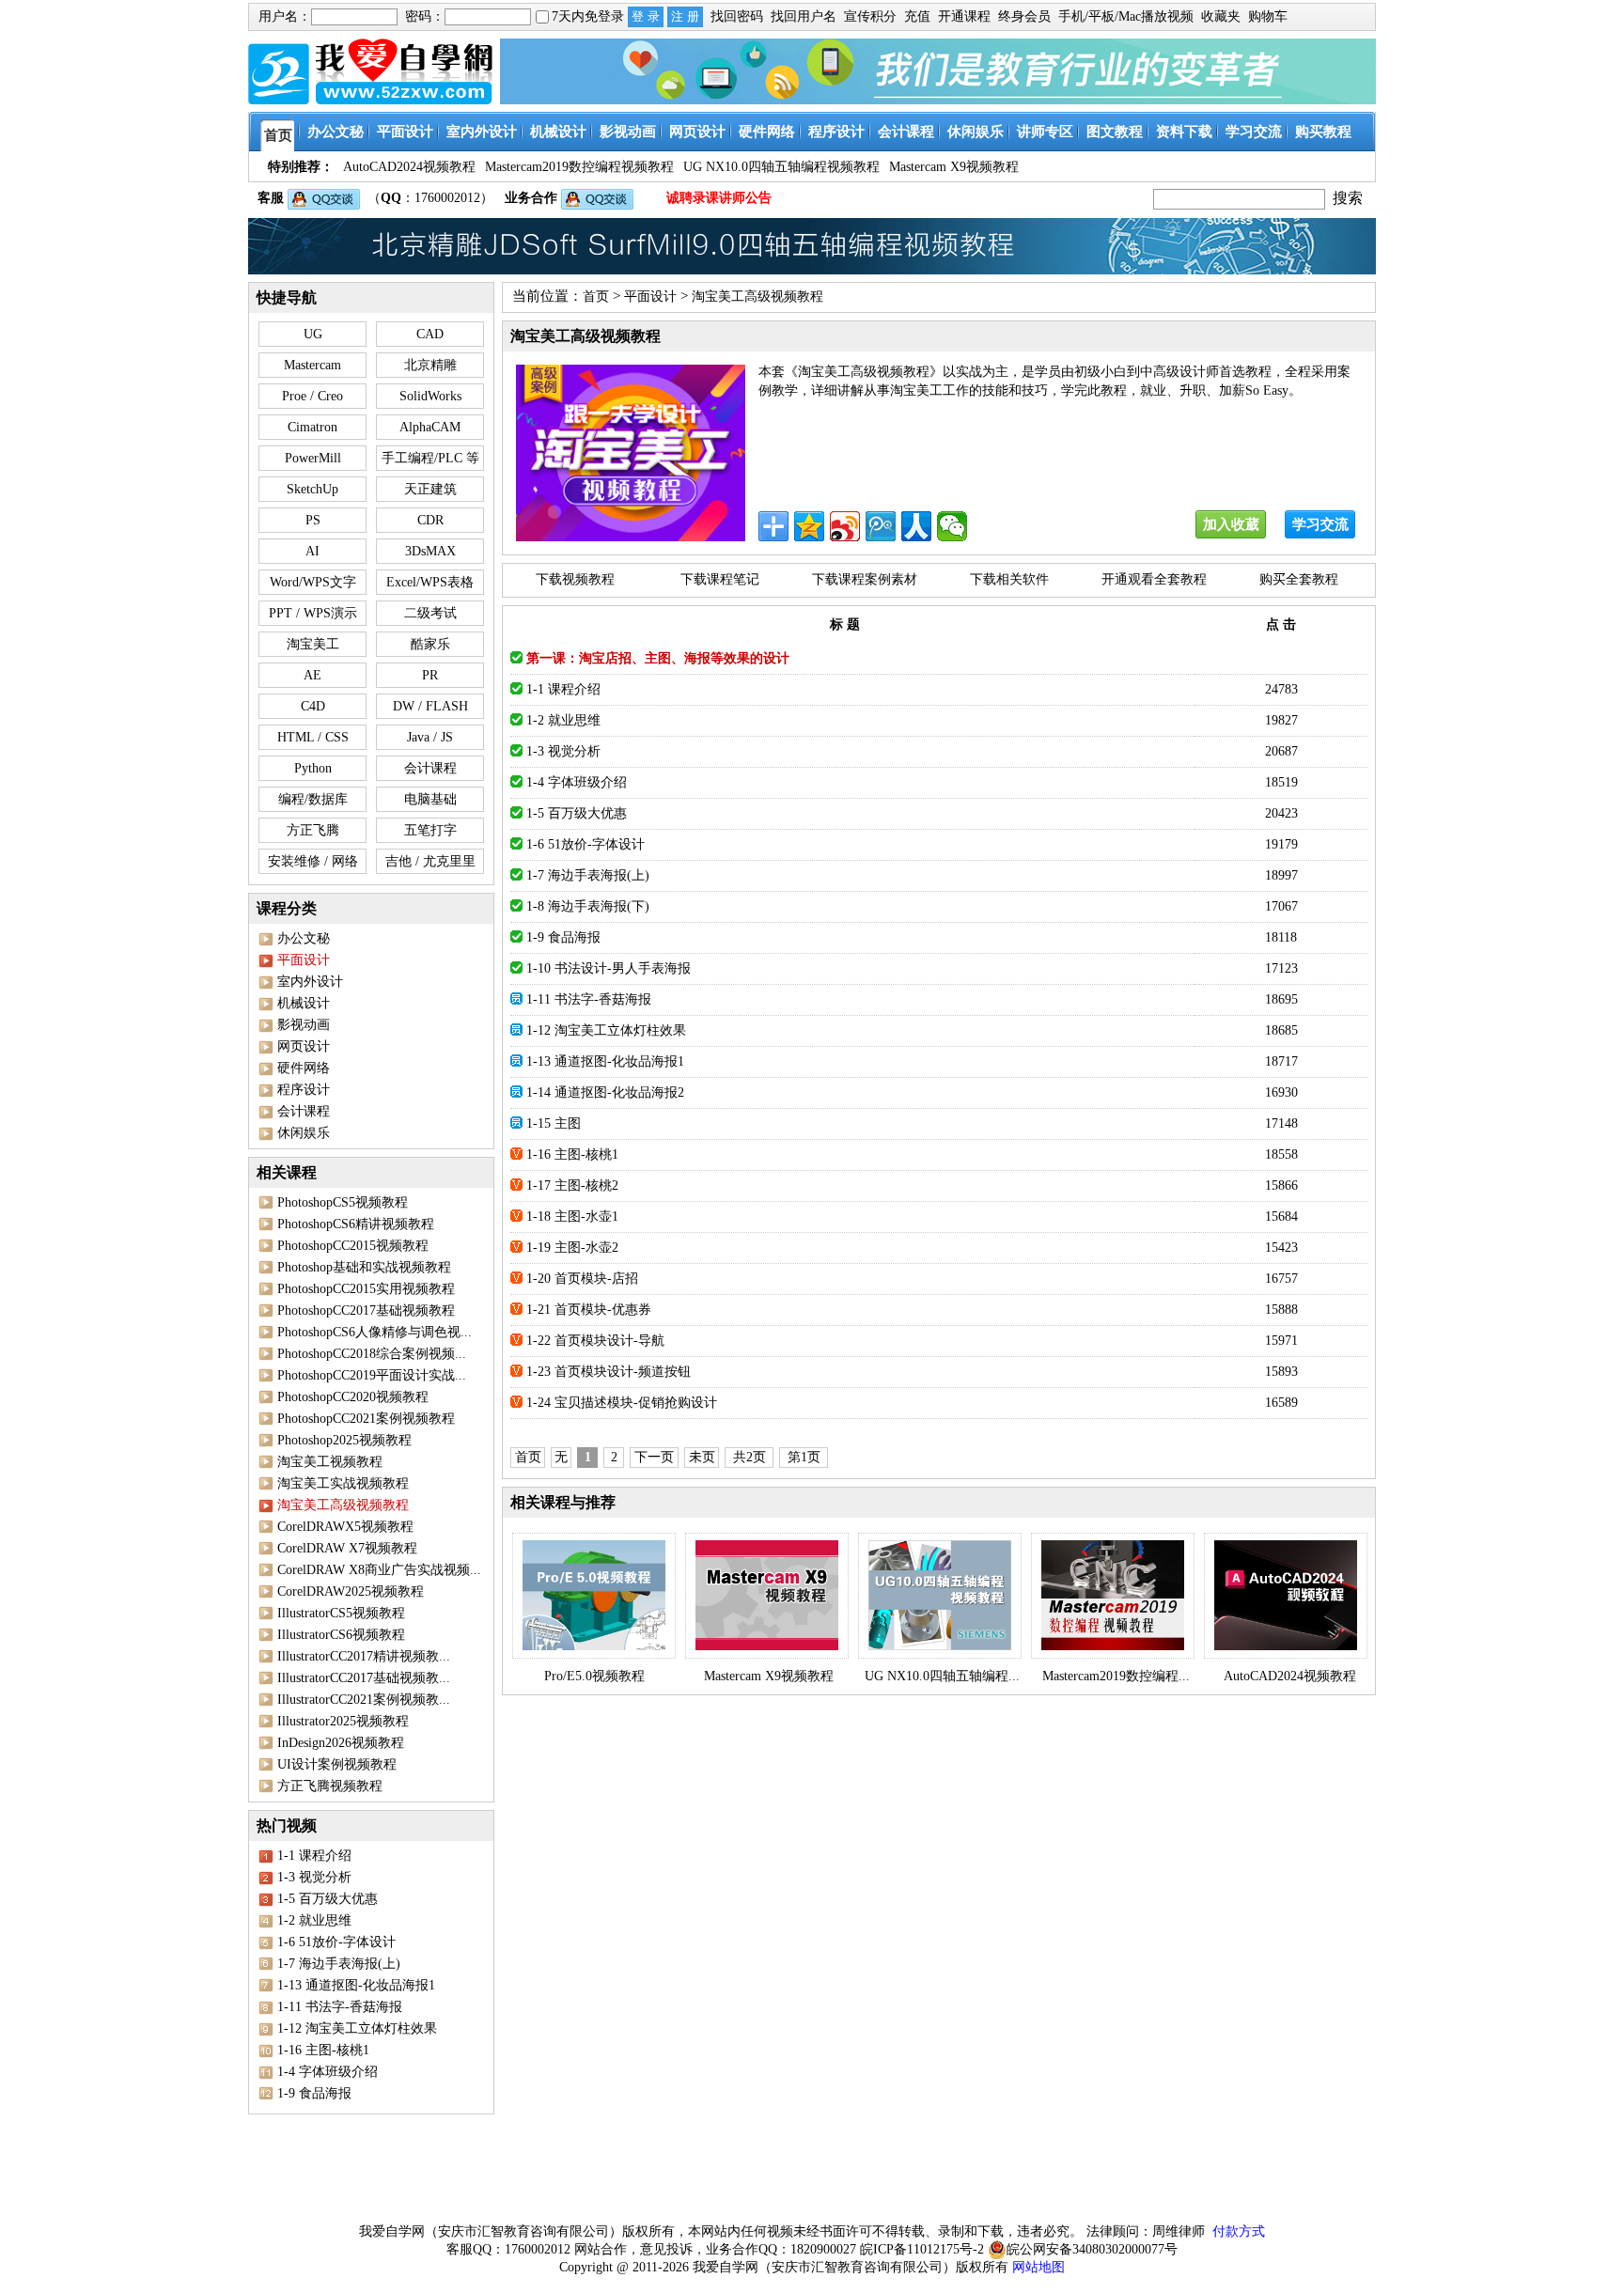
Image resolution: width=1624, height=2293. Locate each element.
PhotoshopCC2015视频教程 (353, 1246)
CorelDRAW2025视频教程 (351, 1591)
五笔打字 (430, 830)
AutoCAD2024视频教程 (1290, 1676)
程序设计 (304, 1090)
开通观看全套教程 (1154, 579)
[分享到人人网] (916, 526)
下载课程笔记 (720, 579)
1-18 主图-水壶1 (572, 1217)
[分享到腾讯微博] (881, 526)
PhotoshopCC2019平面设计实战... (372, 1375)
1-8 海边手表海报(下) (588, 906)
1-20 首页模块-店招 (582, 1279)
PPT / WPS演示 (313, 613)
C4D (313, 706)
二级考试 (430, 613)
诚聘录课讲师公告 (719, 198)
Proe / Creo (312, 396)
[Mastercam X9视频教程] (767, 1596)
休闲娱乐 (304, 1133)
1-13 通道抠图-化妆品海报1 (356, 1985)
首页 (596, 296)
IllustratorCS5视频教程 (341, 1613)
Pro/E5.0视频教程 (594, 1676)
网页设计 (304, 1046)
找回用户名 (804, 16)
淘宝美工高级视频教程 (757, 296)
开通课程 (964, 16)
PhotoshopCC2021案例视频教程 (366, 1419)
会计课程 (430, 768)
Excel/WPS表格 (430, 582)
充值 (917, 16)
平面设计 (650, 296)
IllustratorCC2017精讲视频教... (364, 1656)
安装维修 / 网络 (313, 861)
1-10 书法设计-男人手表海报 (609, 968)
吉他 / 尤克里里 (430, 861)
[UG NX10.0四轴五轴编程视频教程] (940, 1596)
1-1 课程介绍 (314, 1856)
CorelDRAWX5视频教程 (345, 1527)
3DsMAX (430, 551)
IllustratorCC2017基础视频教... (364, 1678)
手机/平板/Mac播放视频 (1126, 16)
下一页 (654, 1457)
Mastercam (312, 365)
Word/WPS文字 (313, 582)
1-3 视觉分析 (314, 1877)
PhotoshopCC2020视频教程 (353, 1397)
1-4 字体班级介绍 (328, 2072)
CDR (430, 520)
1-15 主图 (554, 1123)
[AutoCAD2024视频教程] (1286, 1596)
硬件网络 (304, 1068)
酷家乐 (430, 644)
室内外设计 (310, 982)
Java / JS (430, 737)
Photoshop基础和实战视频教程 (364, 1267)
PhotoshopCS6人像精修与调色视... (375, 1332)
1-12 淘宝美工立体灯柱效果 (357, 2028)
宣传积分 (870, 16)
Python (313, 768)
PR (430, 675)
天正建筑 (430, 489)
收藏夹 (1221, 16)
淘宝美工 (313, 644)
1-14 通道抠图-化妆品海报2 (605, 1092)
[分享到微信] (952, 526)
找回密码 (737, 16)
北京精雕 (430, 365)
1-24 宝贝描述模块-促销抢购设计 (622, 1403)
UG (313, 334)
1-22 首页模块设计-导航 (595, 1341)
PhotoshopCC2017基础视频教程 (366, 1310)
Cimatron (312, 427)
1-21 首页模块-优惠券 (589, 1310)
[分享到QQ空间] (809, 526)
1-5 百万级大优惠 (328, 1899)
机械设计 (304, 1003)
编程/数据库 (313, 799)
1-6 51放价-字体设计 (336, 1942)
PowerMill (313, 458)
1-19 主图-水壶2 (572, 1248)
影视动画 (304, 1025)
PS (313, 520)
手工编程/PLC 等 (430, 458)
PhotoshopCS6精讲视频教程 (356, 1224)
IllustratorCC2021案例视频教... (364, 1700)
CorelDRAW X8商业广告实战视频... (379, 1570)
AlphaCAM (430, 427)
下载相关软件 (1009, 579)
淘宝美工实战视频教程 (343, 1483)
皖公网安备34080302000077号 (1092, 2249)
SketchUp (312, 489)
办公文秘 (304, 938)
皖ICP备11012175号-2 (922, 2249)
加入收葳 (1231, 524)
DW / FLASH (430, 706)
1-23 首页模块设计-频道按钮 (609, 1372)
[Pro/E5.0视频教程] (594, 1596)
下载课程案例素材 (865, 579)
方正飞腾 (313, 830)
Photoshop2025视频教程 (344, 1440)
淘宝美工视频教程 (330, 1462)
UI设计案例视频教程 (337, 1764)
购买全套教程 (1299, 579)
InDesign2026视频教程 (341, 1743)
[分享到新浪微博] (845, 526)
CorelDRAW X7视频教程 (347, 1548)
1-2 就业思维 (314, 1920)
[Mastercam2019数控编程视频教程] (1113, 1596)
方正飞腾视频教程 (330, 1786)
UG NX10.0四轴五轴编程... (942, 1676)
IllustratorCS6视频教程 (341, 1635)
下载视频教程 (575, 579)
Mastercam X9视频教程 (769, 1676)
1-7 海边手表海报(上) (339, 1964)
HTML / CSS (313, 737)
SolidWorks (430, 396)
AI (312, 551)
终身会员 (1024, 16)
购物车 (1268, 16)
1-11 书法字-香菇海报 (340, 2007)
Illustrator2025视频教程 (343, 1721)
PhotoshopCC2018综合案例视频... (372, 1354)
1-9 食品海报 (314, 2093)
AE (312, 675)
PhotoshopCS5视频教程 (343, 1202)
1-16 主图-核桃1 (323, 2050)
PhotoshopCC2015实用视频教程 (366, 1289)
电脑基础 (430, 799)
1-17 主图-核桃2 (572, 1185)
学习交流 (1320, 524)
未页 (702, 1457)
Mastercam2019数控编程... (1116, 1676)
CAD (430, 334)
